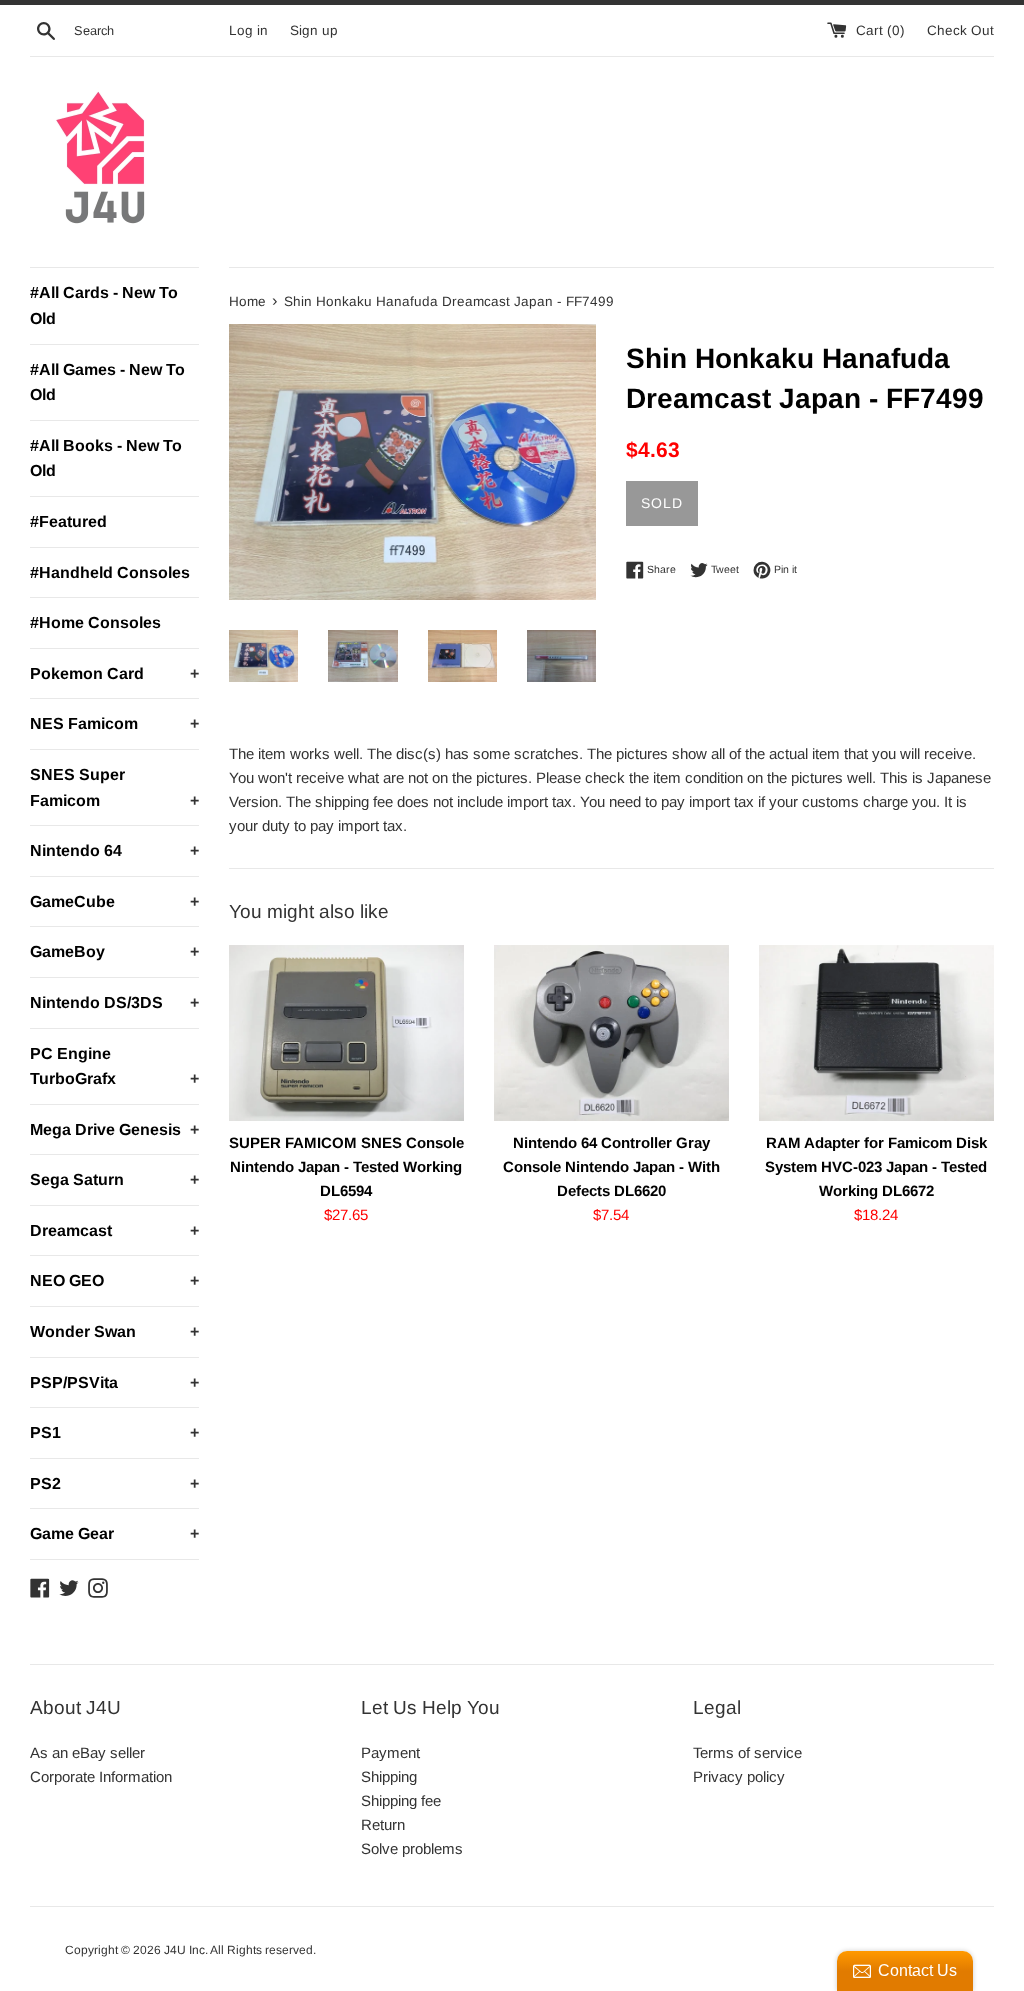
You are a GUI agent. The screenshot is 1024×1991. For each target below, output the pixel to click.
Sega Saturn (114, 1179)
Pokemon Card (114, 673)
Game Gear (114, 1533)
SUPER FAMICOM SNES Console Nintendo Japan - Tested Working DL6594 (346, 1166)
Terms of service (747, 1752)
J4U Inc (184, 1950)
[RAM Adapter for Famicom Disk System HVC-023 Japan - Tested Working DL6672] (876, 1033)
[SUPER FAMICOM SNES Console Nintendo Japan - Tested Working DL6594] (346, 1033)
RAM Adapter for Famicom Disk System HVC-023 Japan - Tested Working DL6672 (876, 1166)
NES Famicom (114, 723)
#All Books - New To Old (106, 458)
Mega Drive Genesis (114, 1129)
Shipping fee (401, 1800)
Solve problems (412, 1848)
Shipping (389, 1776)
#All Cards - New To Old (104, 305)
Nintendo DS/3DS (114, 1002)
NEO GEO (114, 1280)
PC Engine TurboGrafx (114, 1066)
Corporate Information (101, 1776)
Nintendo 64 (114, 850)
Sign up (314, 30)
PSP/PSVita (114, 1382)
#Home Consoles (95, 622)
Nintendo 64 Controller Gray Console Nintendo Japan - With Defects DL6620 (611, 1166)
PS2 (114, 1483)
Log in (248, 30)
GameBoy (114, 951)
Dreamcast (114, 1230)
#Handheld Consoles (110, 572)
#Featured (68, 521)
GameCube (114, 901)
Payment (390, 1752)
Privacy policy (739, 1776)
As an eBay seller (87, 1752)
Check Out (960, 30)
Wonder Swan (114, 1331)
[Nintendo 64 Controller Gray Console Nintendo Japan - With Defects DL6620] (611, 1033)
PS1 (114, 1432)
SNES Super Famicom (114, 787)
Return (383, 1824)
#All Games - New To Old (107, 382)
